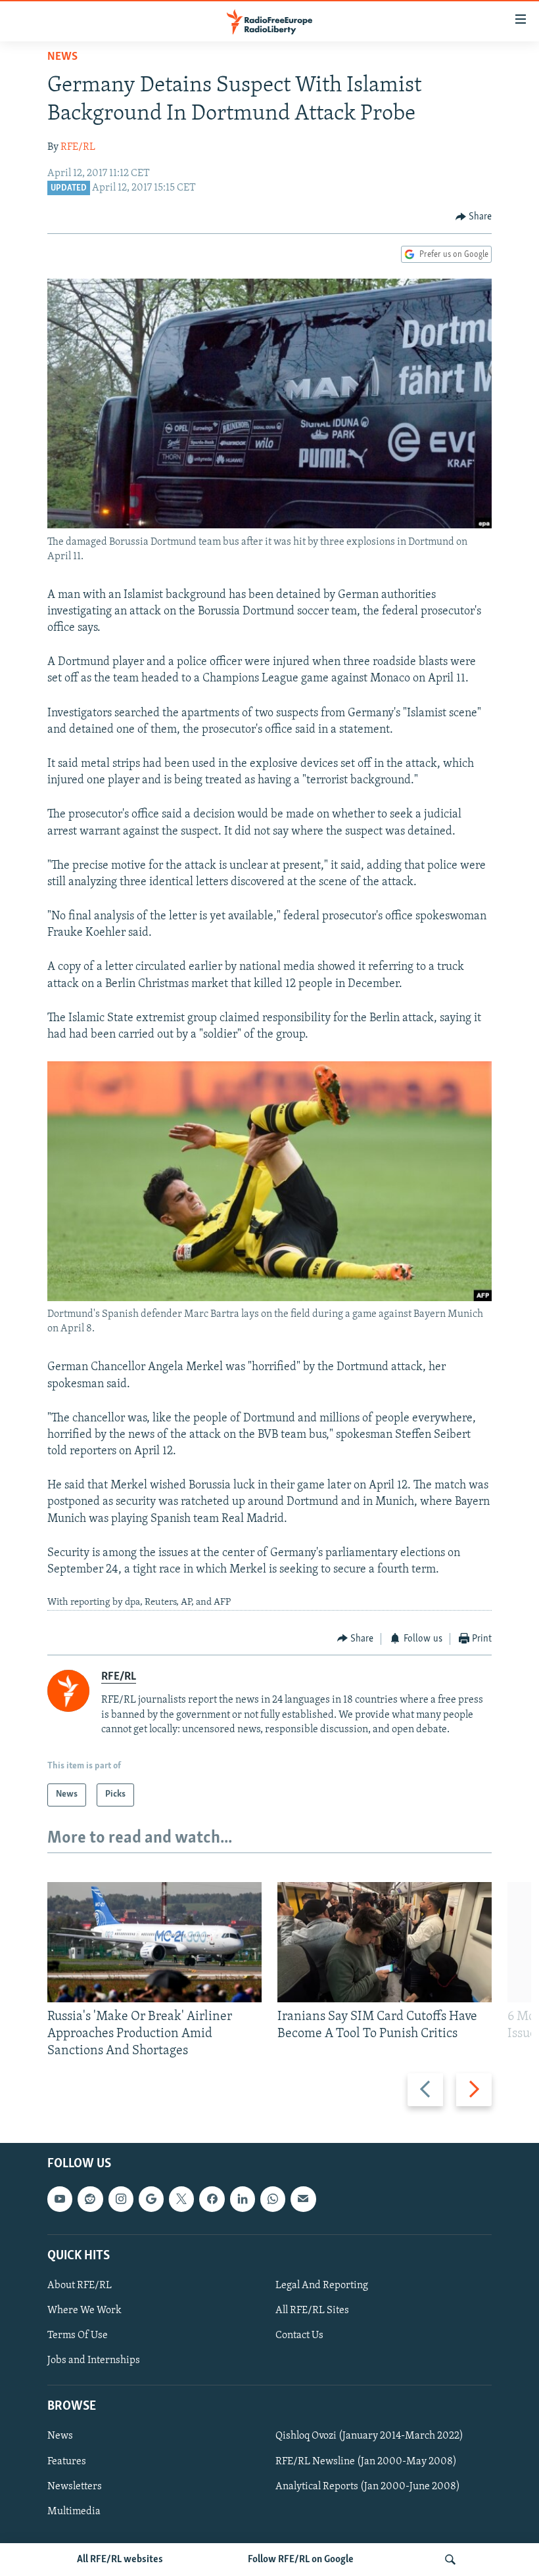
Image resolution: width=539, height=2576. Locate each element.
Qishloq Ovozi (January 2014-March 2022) (369, 2436)
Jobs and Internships (94, 2360)
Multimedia (74, 2511)
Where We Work (84, 2311)
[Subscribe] (303, 2199)
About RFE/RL (80, 2285)
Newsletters (75, 2486)
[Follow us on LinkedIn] (243, 2199)
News (62, 57)
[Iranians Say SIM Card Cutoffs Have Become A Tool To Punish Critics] (385, 1942)
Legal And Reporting (322, 2285)
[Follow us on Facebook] (212, 2199)
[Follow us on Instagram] (121, 2199)
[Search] (450, 2560)
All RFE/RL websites (120, 2560)
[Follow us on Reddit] (90, 2199)
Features (67, 2461)
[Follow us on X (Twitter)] (181, 2199)
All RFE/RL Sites (312, 2311)
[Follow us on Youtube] (60, 2199)
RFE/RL (78, 147)
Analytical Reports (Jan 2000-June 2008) (368, 2486)
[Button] (474, 217)
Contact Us (299, 2335)
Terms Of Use (78, 2335)
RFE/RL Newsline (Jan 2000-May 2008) (366, 2461)
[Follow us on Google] (151, 2199)
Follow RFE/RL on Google (301, 2560)
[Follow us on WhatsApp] (273, 2199)
